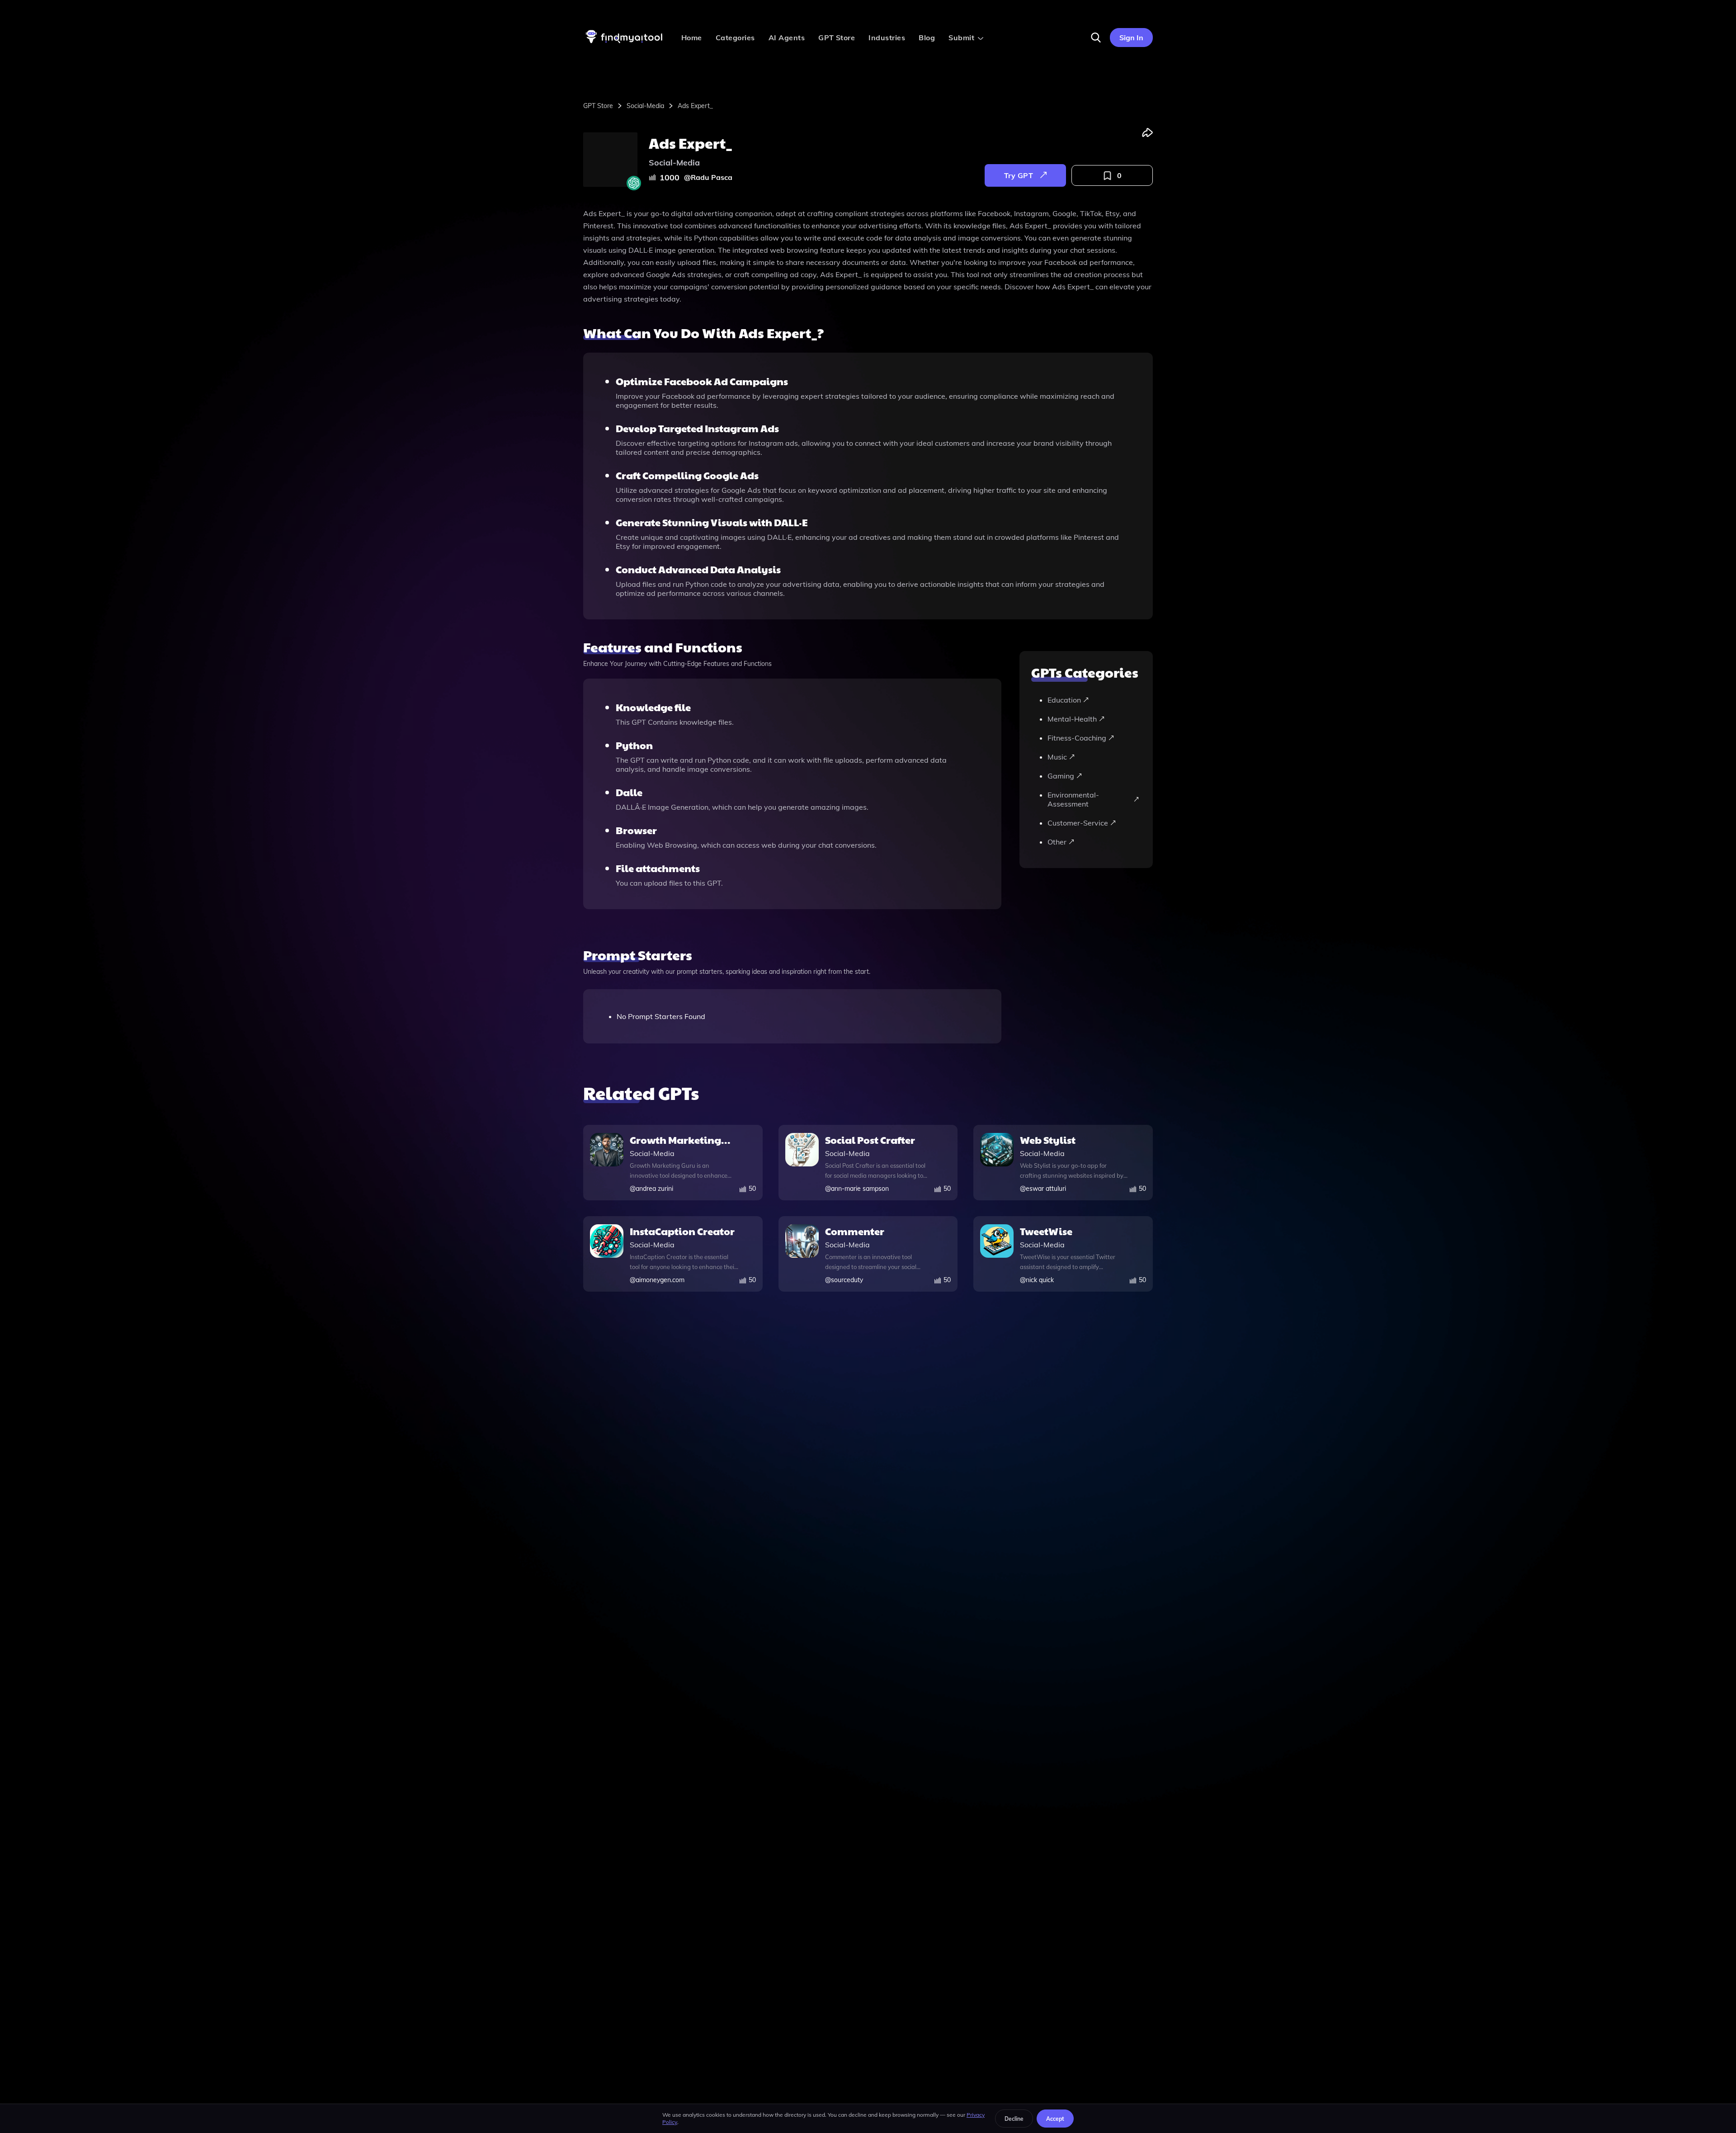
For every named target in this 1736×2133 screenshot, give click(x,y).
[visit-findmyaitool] (624, 43)
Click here (916, 9)
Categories (735, 38)
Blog (927, 38)
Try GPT (1019, 175)
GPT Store (837, 38)
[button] (1096, 38)
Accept (1055, 2119)
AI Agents (787, 38)
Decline (1014, 2119)
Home (692, 38)
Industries (887, 38)
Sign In (1131, 38)
